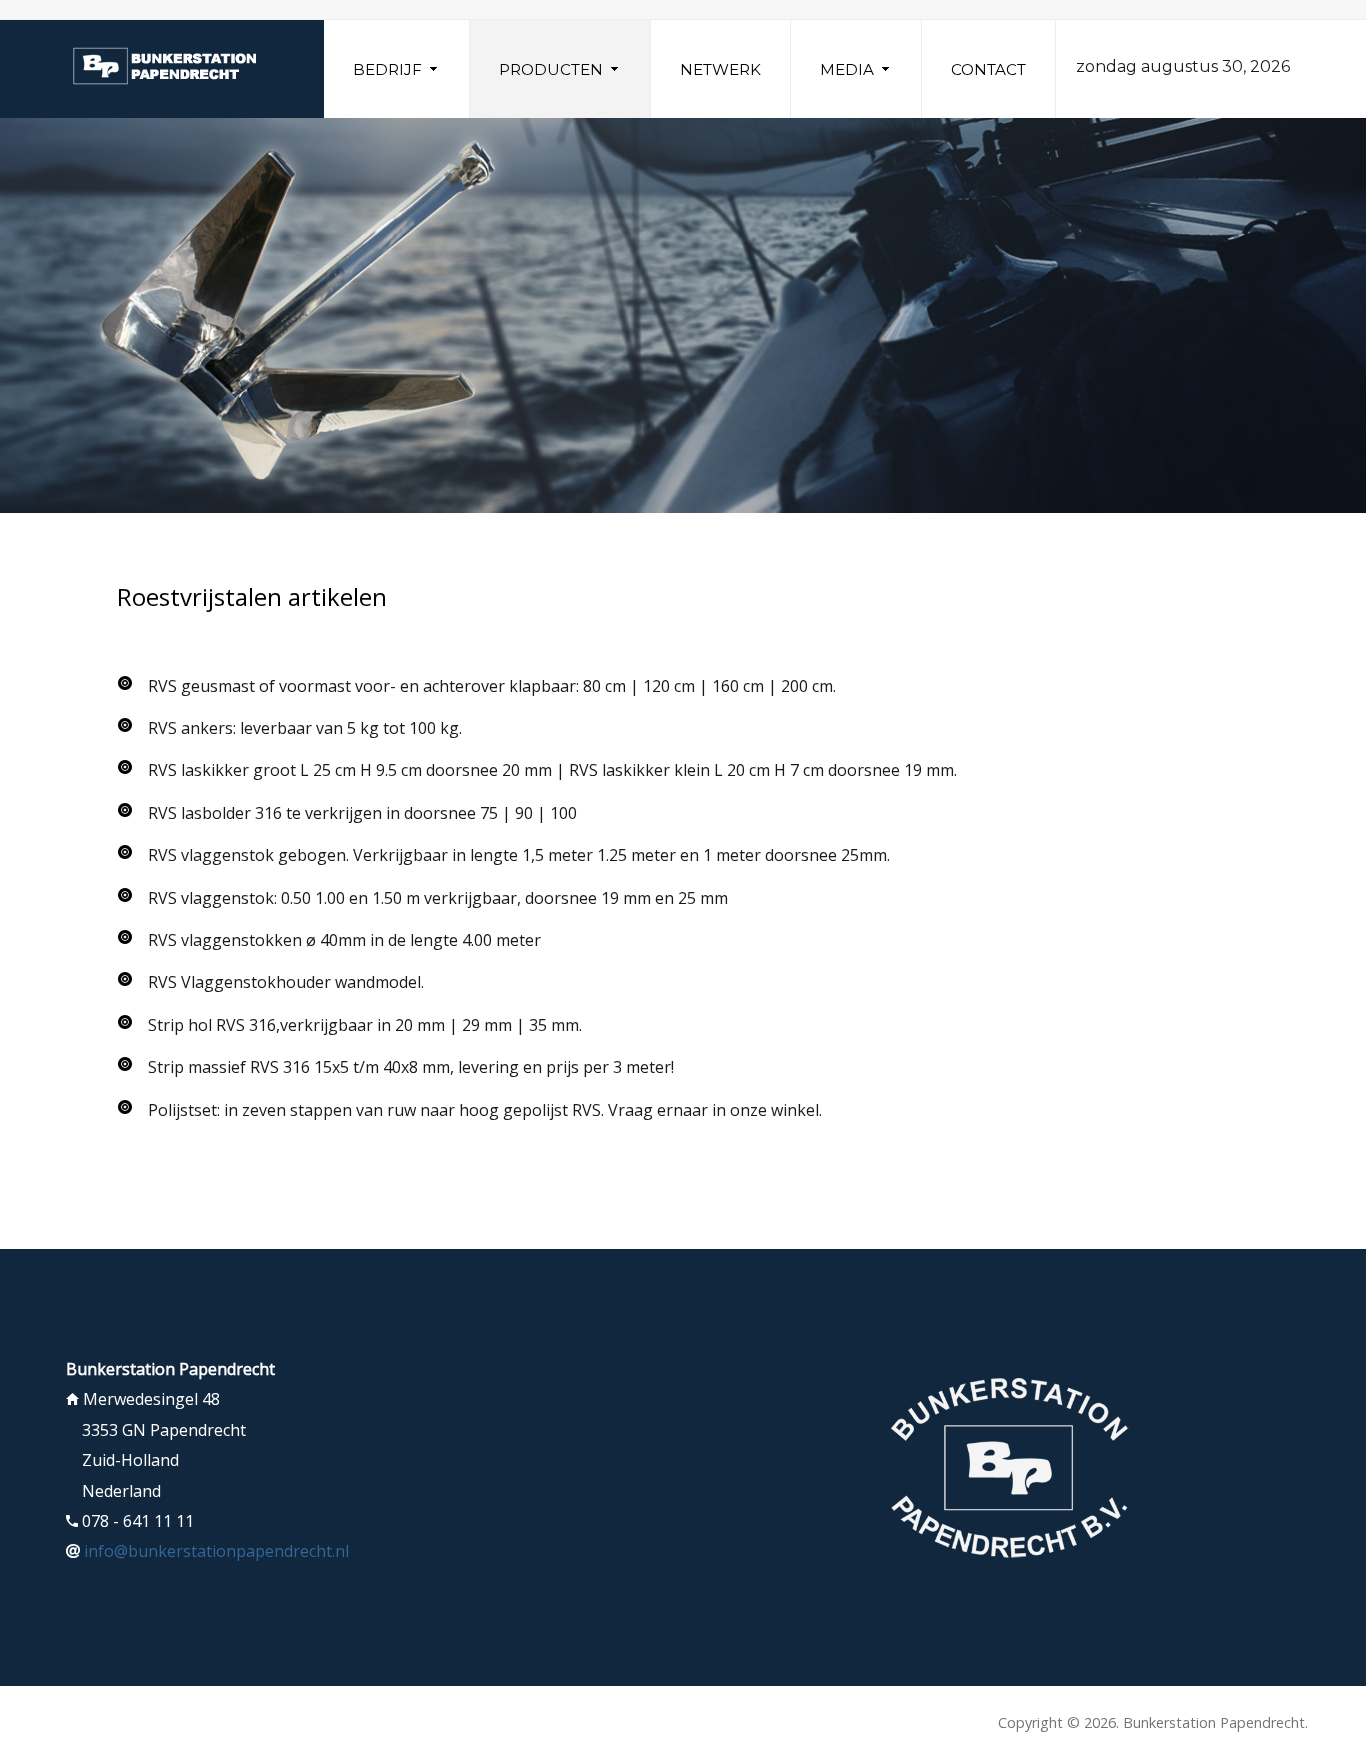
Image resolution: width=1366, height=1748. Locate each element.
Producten (551, 69)
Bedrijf (387, 69)
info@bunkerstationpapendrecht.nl (216, 1551)
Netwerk (720, 69)
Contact (988, 69)
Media (847, 69)
